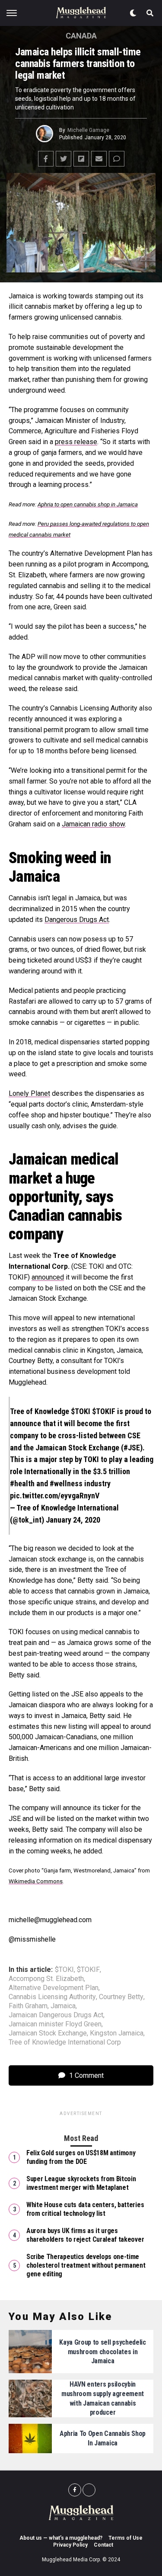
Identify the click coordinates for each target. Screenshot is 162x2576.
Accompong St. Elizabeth (46, 1979)
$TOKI (81, 1411)
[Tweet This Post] (64, 159)
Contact (103, 2545)
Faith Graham (28, 2006)
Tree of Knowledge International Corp (65, 2042)
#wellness (66, 1483)
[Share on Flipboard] (81, 159)
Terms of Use (125, 2538)
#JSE (132, 1448)
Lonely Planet (29, 1093)
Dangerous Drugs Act (77, 920)
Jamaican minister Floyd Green (55, 2024)
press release (76, 442)
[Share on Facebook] (46, 159)
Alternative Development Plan (54, 1988)
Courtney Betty (121, 1997)
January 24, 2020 (73, 1520)
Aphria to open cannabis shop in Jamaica (88, 504)
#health (22, 1483)
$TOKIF (104, 1411)
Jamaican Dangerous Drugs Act (56, 2015)
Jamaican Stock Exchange (48, 2033)
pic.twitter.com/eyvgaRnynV (55, 1496)
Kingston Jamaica (117, 2033)
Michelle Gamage (88, 130)
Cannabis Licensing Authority (52, 1997)
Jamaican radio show (93, 824)
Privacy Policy (70, 2545)
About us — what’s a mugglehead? (61, 2538)
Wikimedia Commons (36, 1881)
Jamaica (63, 2006)
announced (48, 1277)
